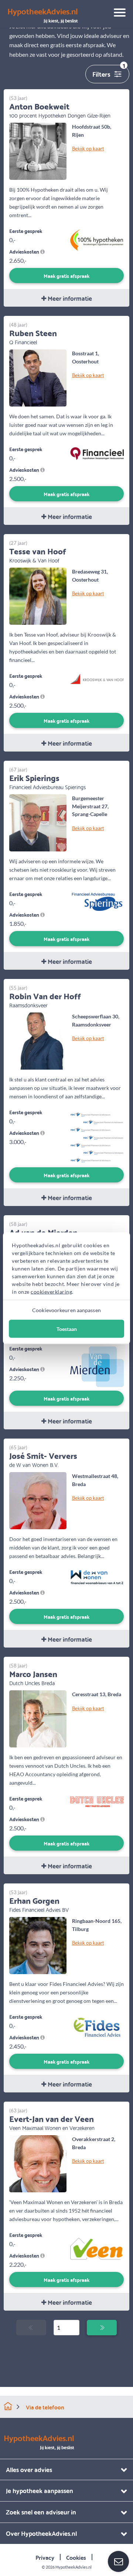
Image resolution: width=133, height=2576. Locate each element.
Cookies (76, 2557)
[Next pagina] (102, 2328)
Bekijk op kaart (88, 148)
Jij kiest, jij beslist (43, 15)
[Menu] (117, 14)
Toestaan (67, 1329)
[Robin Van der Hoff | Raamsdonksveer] (38, 1040)
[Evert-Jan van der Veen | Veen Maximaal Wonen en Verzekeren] (38, 2163)
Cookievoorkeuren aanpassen (66, 1310)
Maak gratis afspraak (66, 276)
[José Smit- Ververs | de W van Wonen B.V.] (38, 1500)
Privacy (45, 2557)
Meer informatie (69, 298)
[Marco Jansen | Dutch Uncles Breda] (38, 1718)
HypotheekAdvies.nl (74, 2567)
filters (109, 72)
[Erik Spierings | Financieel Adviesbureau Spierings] (38, 822)
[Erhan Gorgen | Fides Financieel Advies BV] (38, 1945)
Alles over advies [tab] (29, 2469)
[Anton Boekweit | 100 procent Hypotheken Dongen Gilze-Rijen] (38, 151)
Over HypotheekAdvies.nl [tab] (41, 2533)
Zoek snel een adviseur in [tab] (41, 2512)
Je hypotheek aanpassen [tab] (40, 2490)
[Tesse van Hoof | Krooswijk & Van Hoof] (38, 595)
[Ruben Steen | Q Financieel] (38, 377)
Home (8, 2406)
